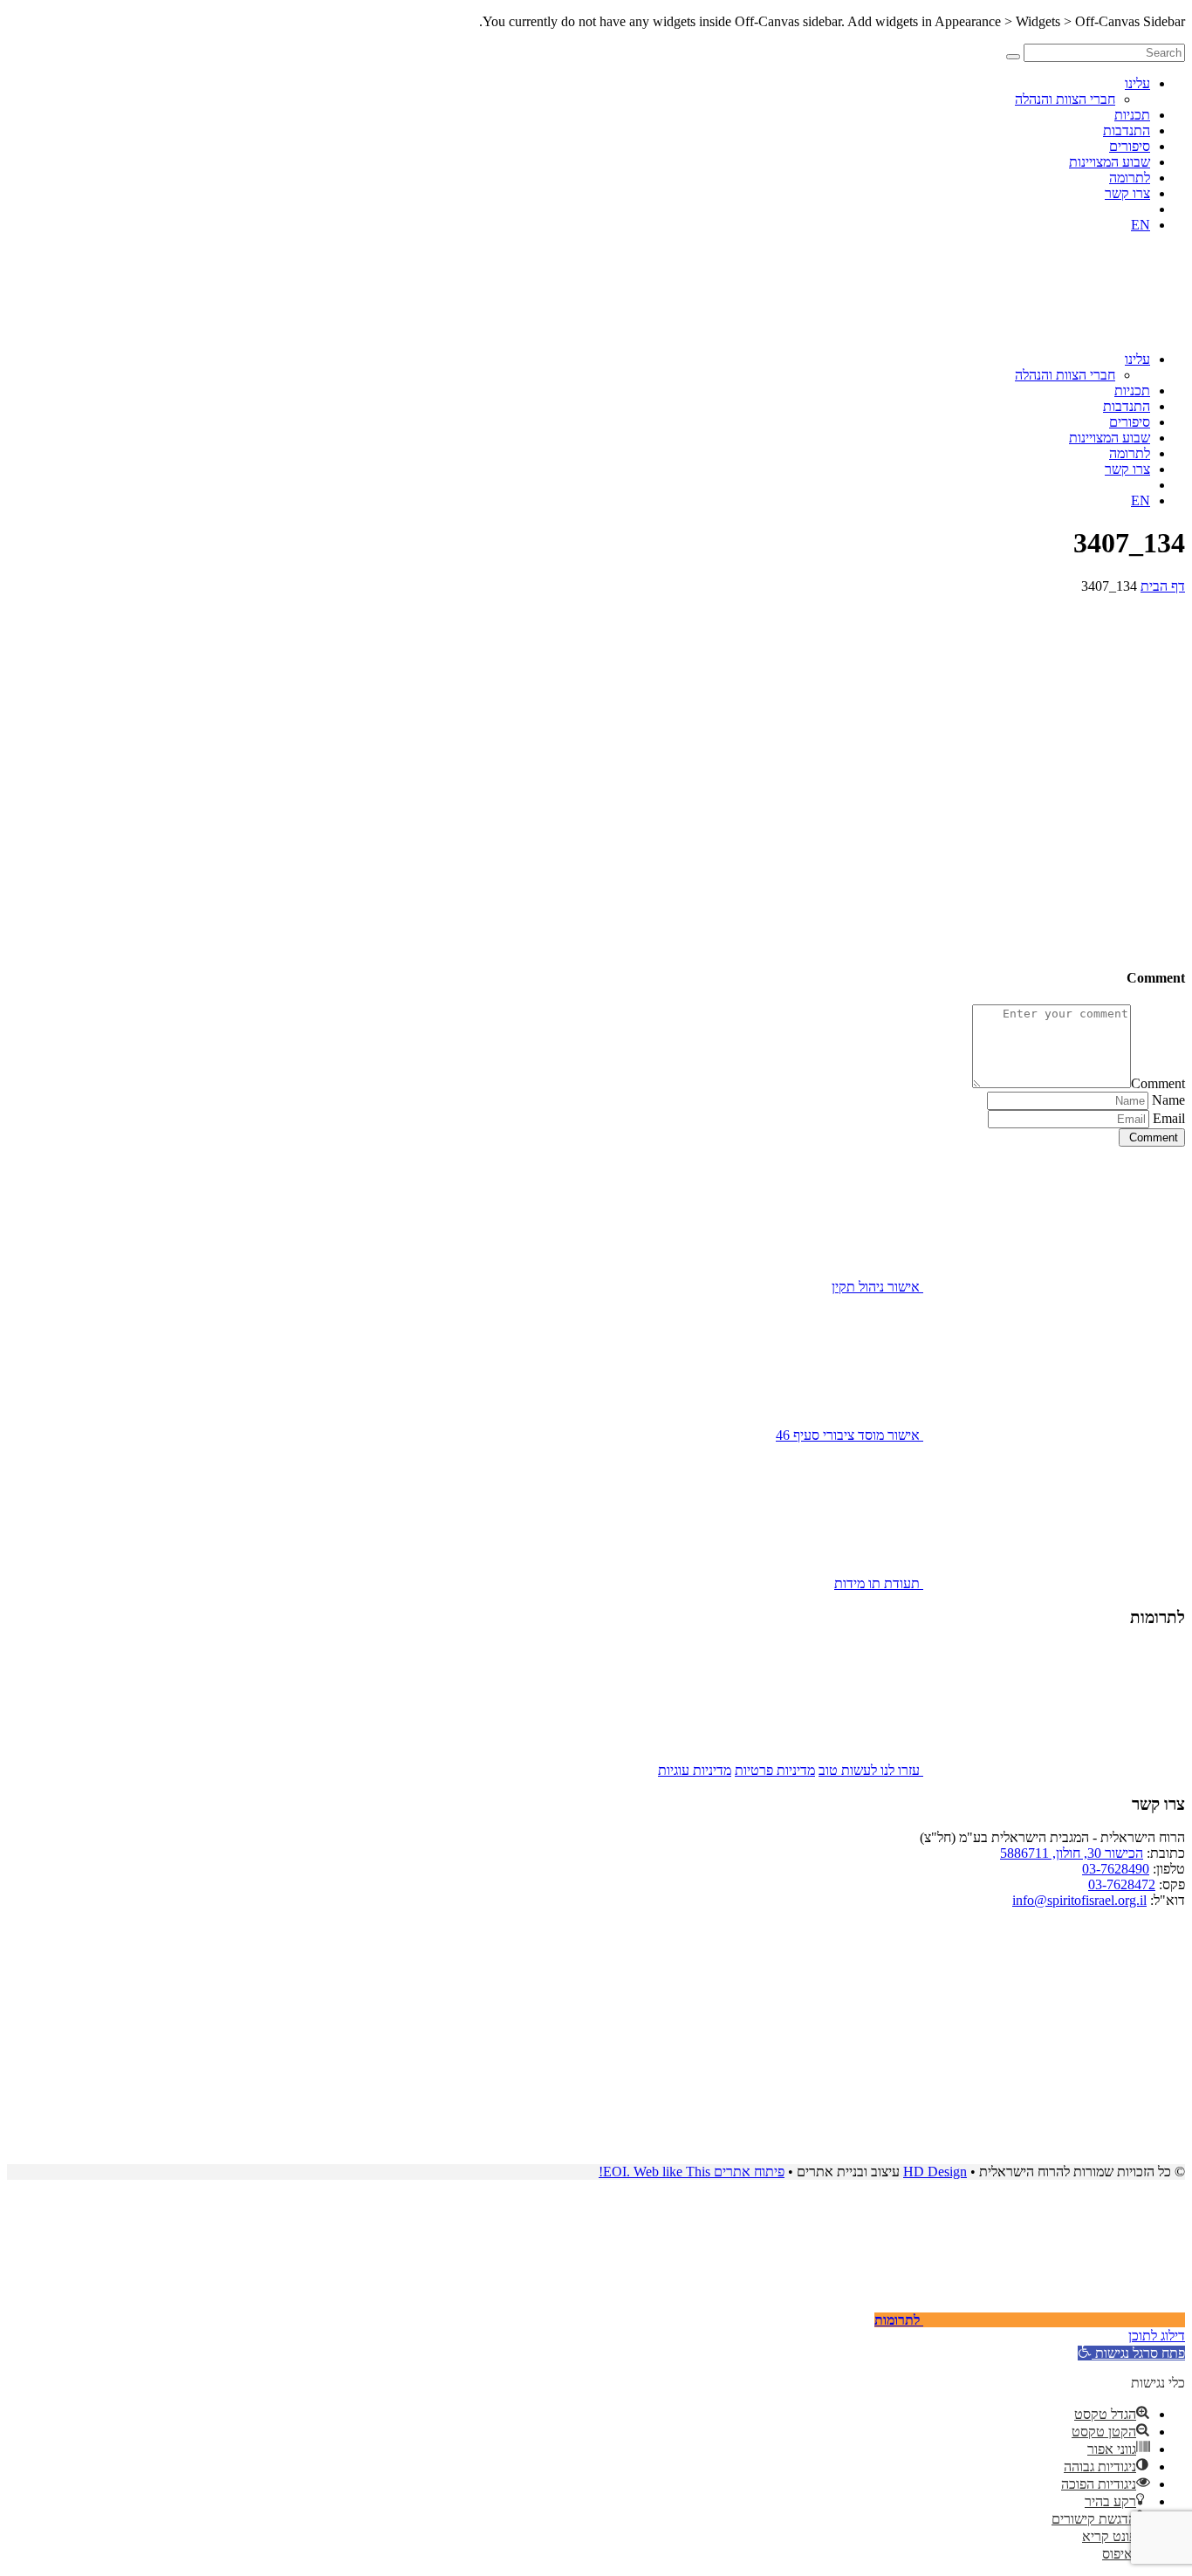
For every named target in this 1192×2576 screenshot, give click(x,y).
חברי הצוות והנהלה (1065, 99)
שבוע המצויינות (1110, 162)
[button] (1131, 2353)
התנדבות (1127, 130)
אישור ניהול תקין (877, 1287)
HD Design (935, 2172)
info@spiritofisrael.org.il (1079, 1900)
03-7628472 (1122, 1884)
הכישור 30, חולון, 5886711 (1072, 1853)
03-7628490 (1116, 1869)
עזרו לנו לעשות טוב (871, 1770)
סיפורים (1130, 146)
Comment (1158, 1083)
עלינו (1137, 83)
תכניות (1132, 115)
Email (1169, 1118)
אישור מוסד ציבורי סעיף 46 (849, 1435)
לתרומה (1130, 178)
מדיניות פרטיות (775, 1770)
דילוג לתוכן (1157, 2336)
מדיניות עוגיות (695, 1770)
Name (1168, 1100)
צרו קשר (1127, 193)
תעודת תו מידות (879, 1583)
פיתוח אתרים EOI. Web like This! (692, 2172)
